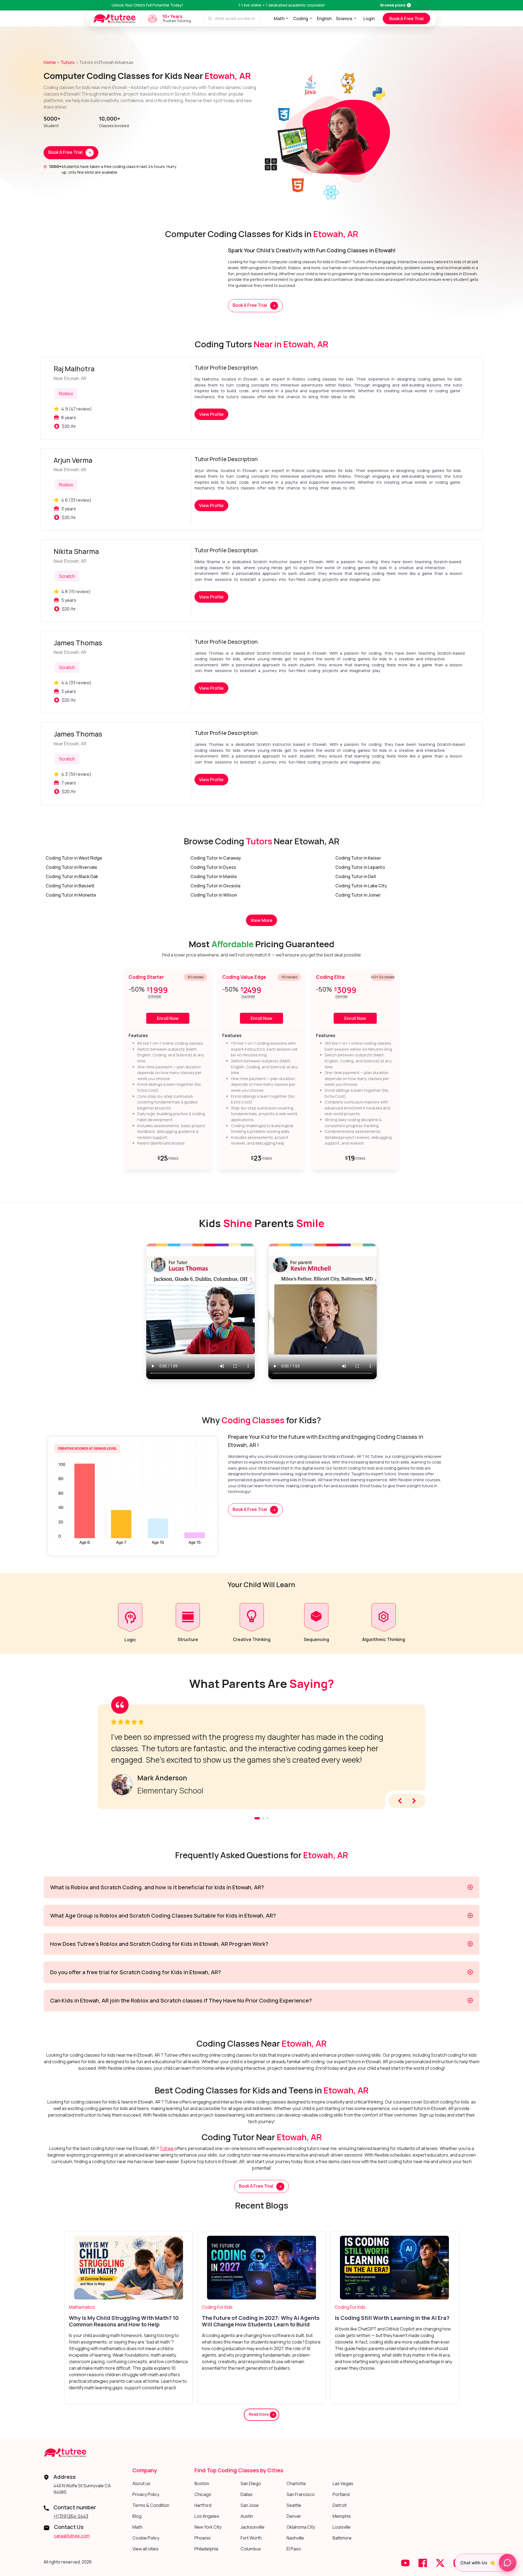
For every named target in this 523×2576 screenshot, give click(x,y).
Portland (341, 2494)
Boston (202, 2483)
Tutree (167, 2148)
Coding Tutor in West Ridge (74, 858)
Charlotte (296, 2483)
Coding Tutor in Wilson (214, 895)
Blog (137, 2516)
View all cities (145, 2549)
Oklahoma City (301, 2527)
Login (369, 19)
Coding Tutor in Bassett (70, 886)
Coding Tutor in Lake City (361, 886)
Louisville (342, 2527)
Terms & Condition (151, 2505)
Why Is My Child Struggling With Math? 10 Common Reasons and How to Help (124, 2321)
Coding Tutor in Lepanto (360, 867)
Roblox (66, 394)
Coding (301, 19)
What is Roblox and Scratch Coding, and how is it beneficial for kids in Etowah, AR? (157, 1887)
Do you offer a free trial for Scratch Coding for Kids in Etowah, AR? (136, 1972)
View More (261, 920)
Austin (247, 2516)
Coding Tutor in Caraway (216, 858)
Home (50, 62)
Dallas (247, 2494)
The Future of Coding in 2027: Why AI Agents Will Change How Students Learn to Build (261, 2321)
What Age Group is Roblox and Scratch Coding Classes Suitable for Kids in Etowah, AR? (163, 1916)
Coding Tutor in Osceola (215, 886)
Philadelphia (206, 2549)
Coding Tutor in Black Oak (72, 876)
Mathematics (82, 2307)
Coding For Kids (217, 2307)
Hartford (203, 2505)
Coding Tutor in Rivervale (72, 867)
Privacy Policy (146, 2494)
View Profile (211, 414)
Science (344, 19)
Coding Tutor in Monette (71, 895)
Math (279, 19)
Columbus (251, 2549)
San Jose (250, 2505)
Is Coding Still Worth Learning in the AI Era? (392, 2318)
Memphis (342, 2516)
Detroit (340, 2505)
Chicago (203, 2494)
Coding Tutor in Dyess (213, 867)
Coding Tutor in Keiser (358, 858)
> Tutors (66, 62)
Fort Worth (251, 2538)
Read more (259, 2414)
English (324, 19)
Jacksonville (253, 2527)
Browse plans (393, 5)
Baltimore (342, 2538)
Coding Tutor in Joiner (358, 895)
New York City (208, 2527)
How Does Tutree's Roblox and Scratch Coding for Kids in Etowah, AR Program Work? (159, 1944)
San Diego (251, 2483)
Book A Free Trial (406, 19)
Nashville (295, 2538)
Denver (294, 2516)
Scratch (67, 576)
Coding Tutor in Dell (356, 876)
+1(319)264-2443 (71, 2516)
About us (141, 2483)
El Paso (294, 2549)
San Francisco (301, 2494)
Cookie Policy (146, 2538)
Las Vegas (343, 2483)
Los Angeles (207, 2516)
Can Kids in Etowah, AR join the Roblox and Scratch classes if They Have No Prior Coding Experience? (181, 2000)
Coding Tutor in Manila (213, 876)
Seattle (294, 2505)
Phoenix (203, 2538)
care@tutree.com (72, 2536)
